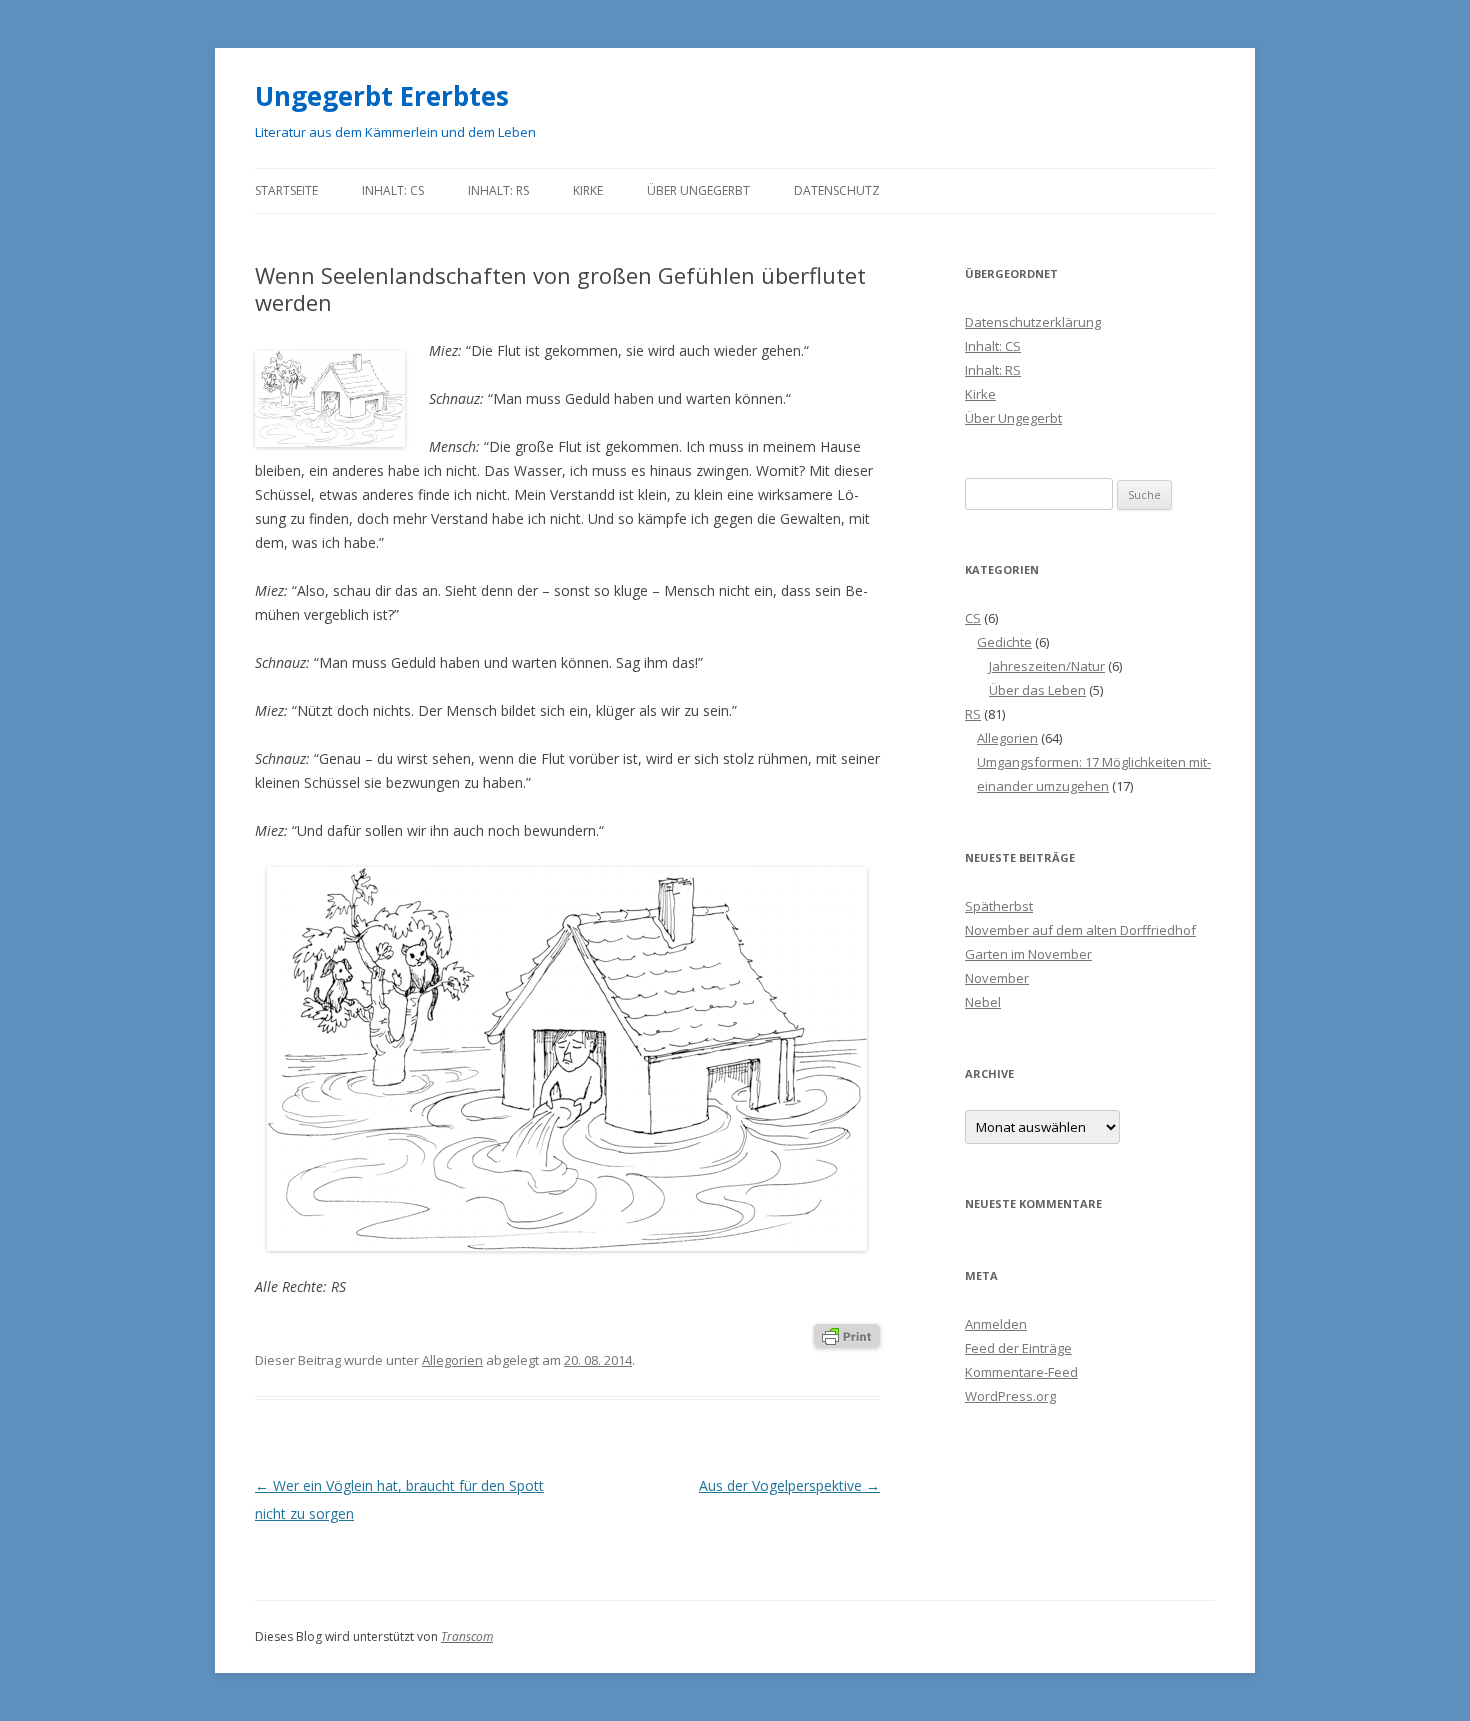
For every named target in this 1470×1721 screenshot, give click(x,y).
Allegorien (452, 1360)
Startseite (286, 190)
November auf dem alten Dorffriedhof (1080, 930)
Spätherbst (999, 906)
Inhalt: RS (498, 190)
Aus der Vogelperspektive (789, 1485)
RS (973, 714)
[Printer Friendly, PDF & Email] (847, 1334)
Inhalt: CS (393, 190)
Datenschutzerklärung (1033, 322)
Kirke (588, 190)
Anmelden (996, 1324)
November (997, 978)
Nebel (983, 1002)
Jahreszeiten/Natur (1047, 666)
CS (973, 618)
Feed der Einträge (1018, 1348)
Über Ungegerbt (698, 190)
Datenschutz (837, 190)
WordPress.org (1010, 1396)
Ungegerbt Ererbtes (382, 96)
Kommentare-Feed (1021, 1372)
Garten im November (1028, 954)
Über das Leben (1037, 690)
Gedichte (1004, 642)
